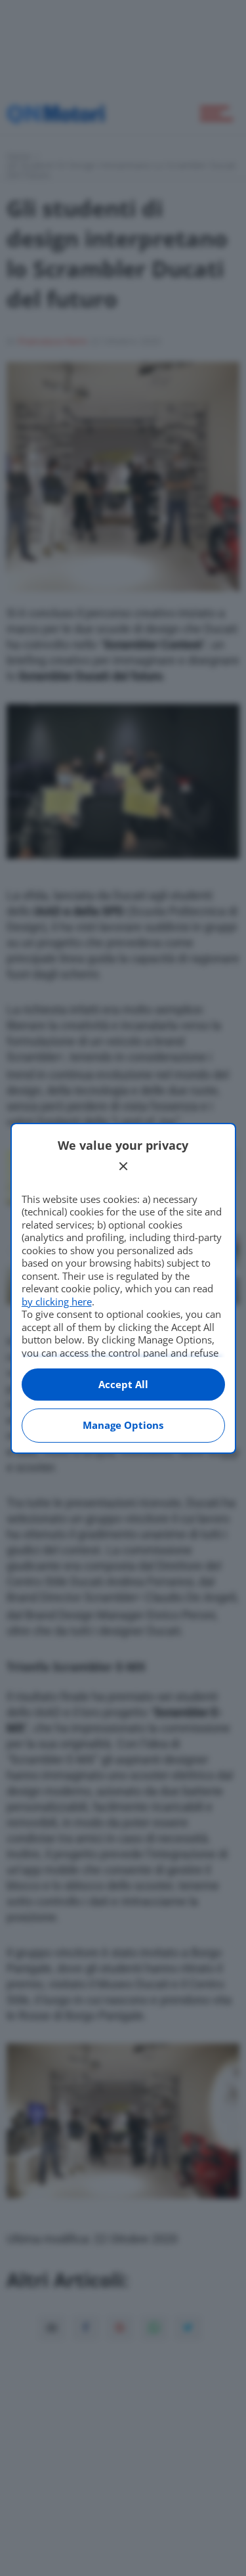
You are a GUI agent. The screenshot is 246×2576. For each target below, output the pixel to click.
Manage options (123, 1425)
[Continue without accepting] (123, 1166)
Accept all (123, 1384)
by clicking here (57, 1301)
